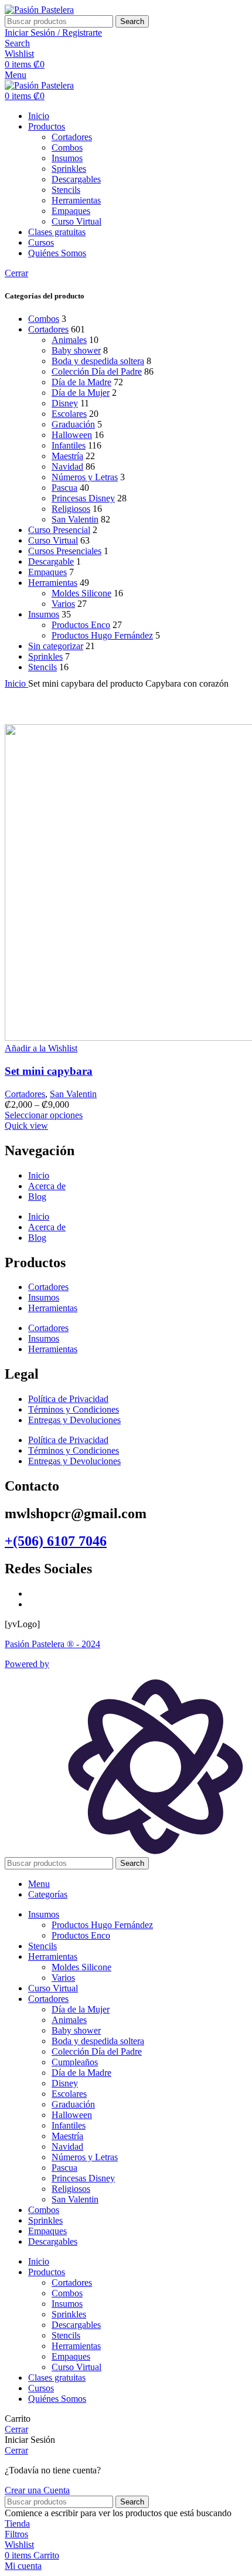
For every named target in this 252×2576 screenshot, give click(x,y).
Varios (63, 604)
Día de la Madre (81, 382)
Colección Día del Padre (97, 371)
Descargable (51, 561)
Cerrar (16, 273)
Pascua (64, 488)
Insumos (67, 158)
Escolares (69, 414)
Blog (37, 1197)
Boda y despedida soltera (98, 361)
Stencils (66, 190)
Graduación (73, 424)
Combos (67, 147)
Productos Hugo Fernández (102, 635)
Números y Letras (85, 477)
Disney (65, 403)
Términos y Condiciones (74, 1409)
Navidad (67, 466)
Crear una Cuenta (37, 2490)
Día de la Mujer (81, 393)
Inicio (16, 683)
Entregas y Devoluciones (74, 1420)
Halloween (72, 435)
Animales (69, 340)
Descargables (76, 179)
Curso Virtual (76, 221)
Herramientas (76, 200)
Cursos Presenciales (65, 551)
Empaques (71, 211)
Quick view (26, 1126)
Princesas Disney (83, 498)
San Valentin (75, 519)
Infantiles (69, 445)
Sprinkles (69, 169)
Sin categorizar (56, 646)
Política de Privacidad (68, 1399)
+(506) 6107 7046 (56, 1541)
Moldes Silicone (81, 593)
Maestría (67, 456)
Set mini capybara (49, 1071)
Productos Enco (81, 625)
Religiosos (71, 509)
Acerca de (47, 1186)
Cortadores (72, 137)
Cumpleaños (75, 2062)
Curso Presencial (59, 530)
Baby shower (76, 350)
